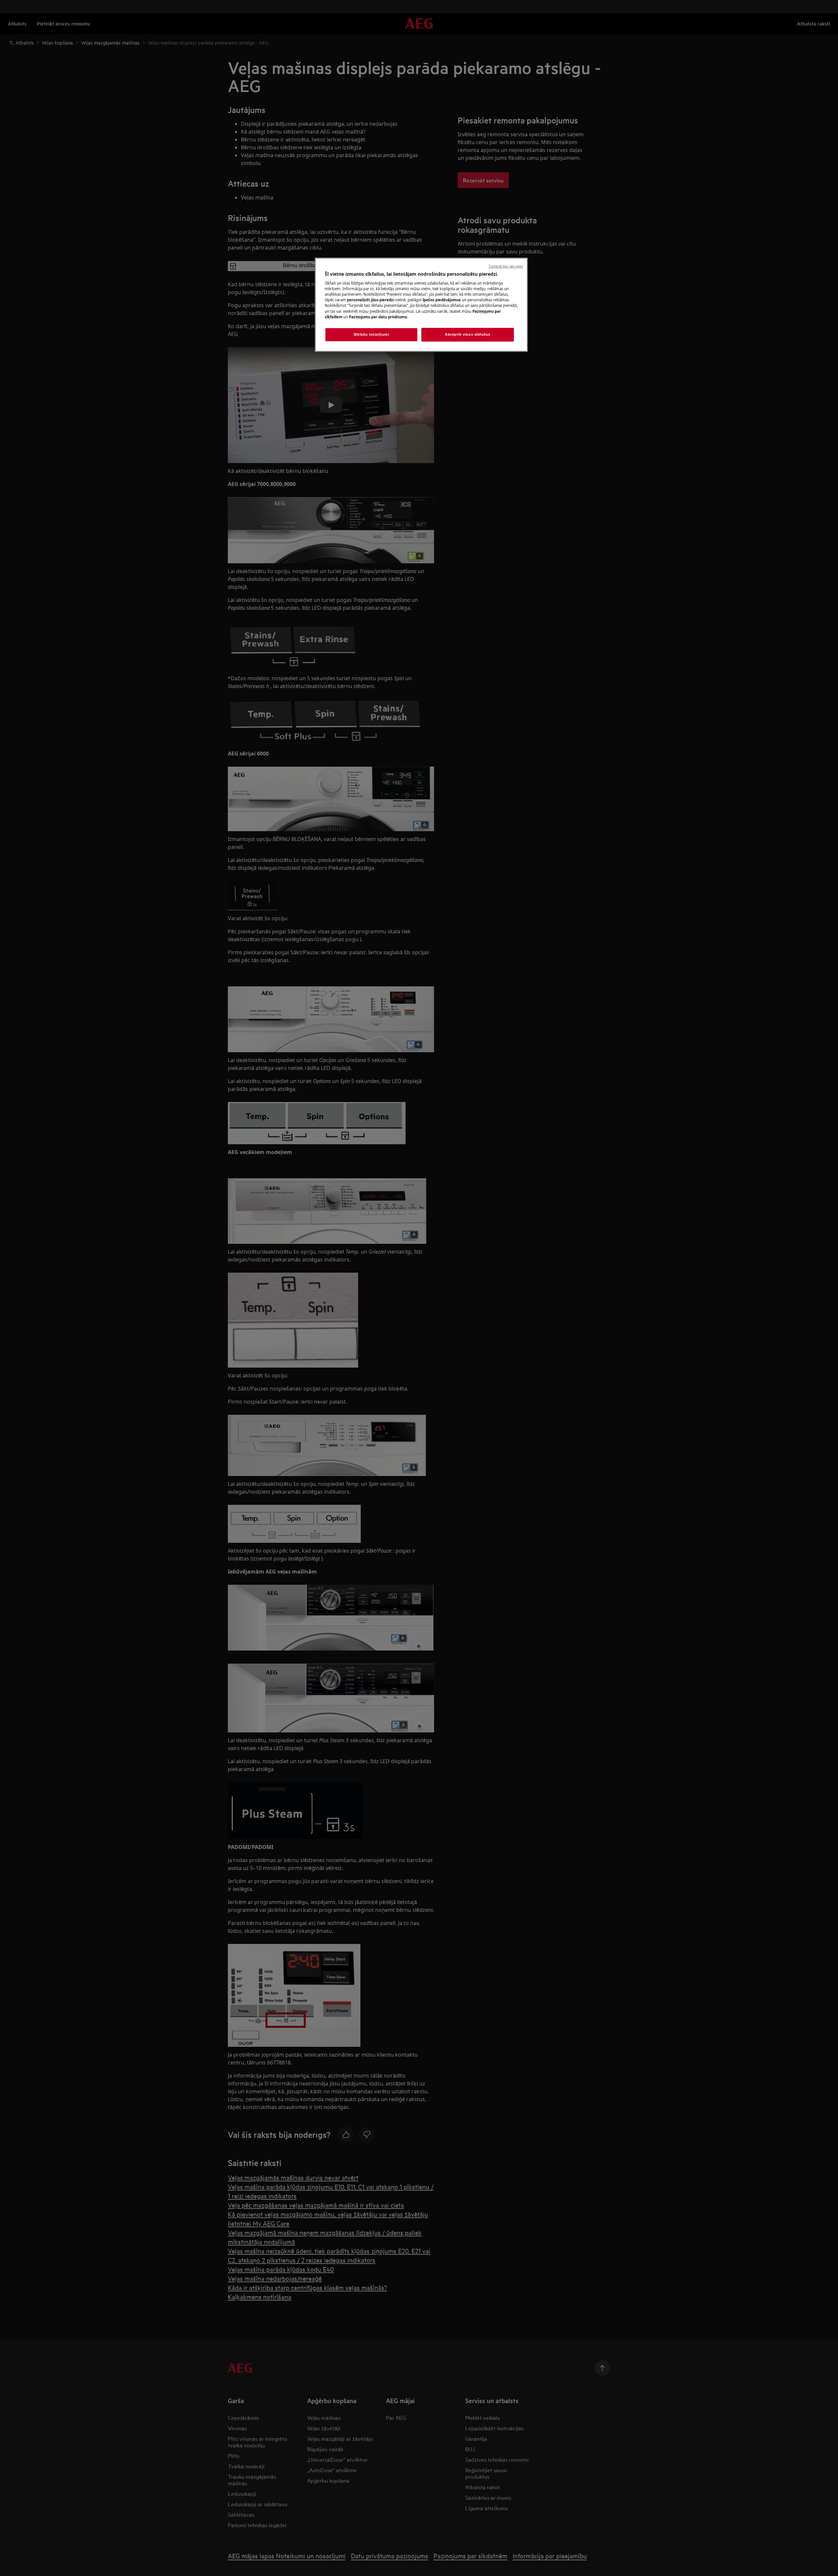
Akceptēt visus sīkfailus (468, 334)
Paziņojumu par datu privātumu (378, 317)
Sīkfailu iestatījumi (371, 334)
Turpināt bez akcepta (506, 266)
